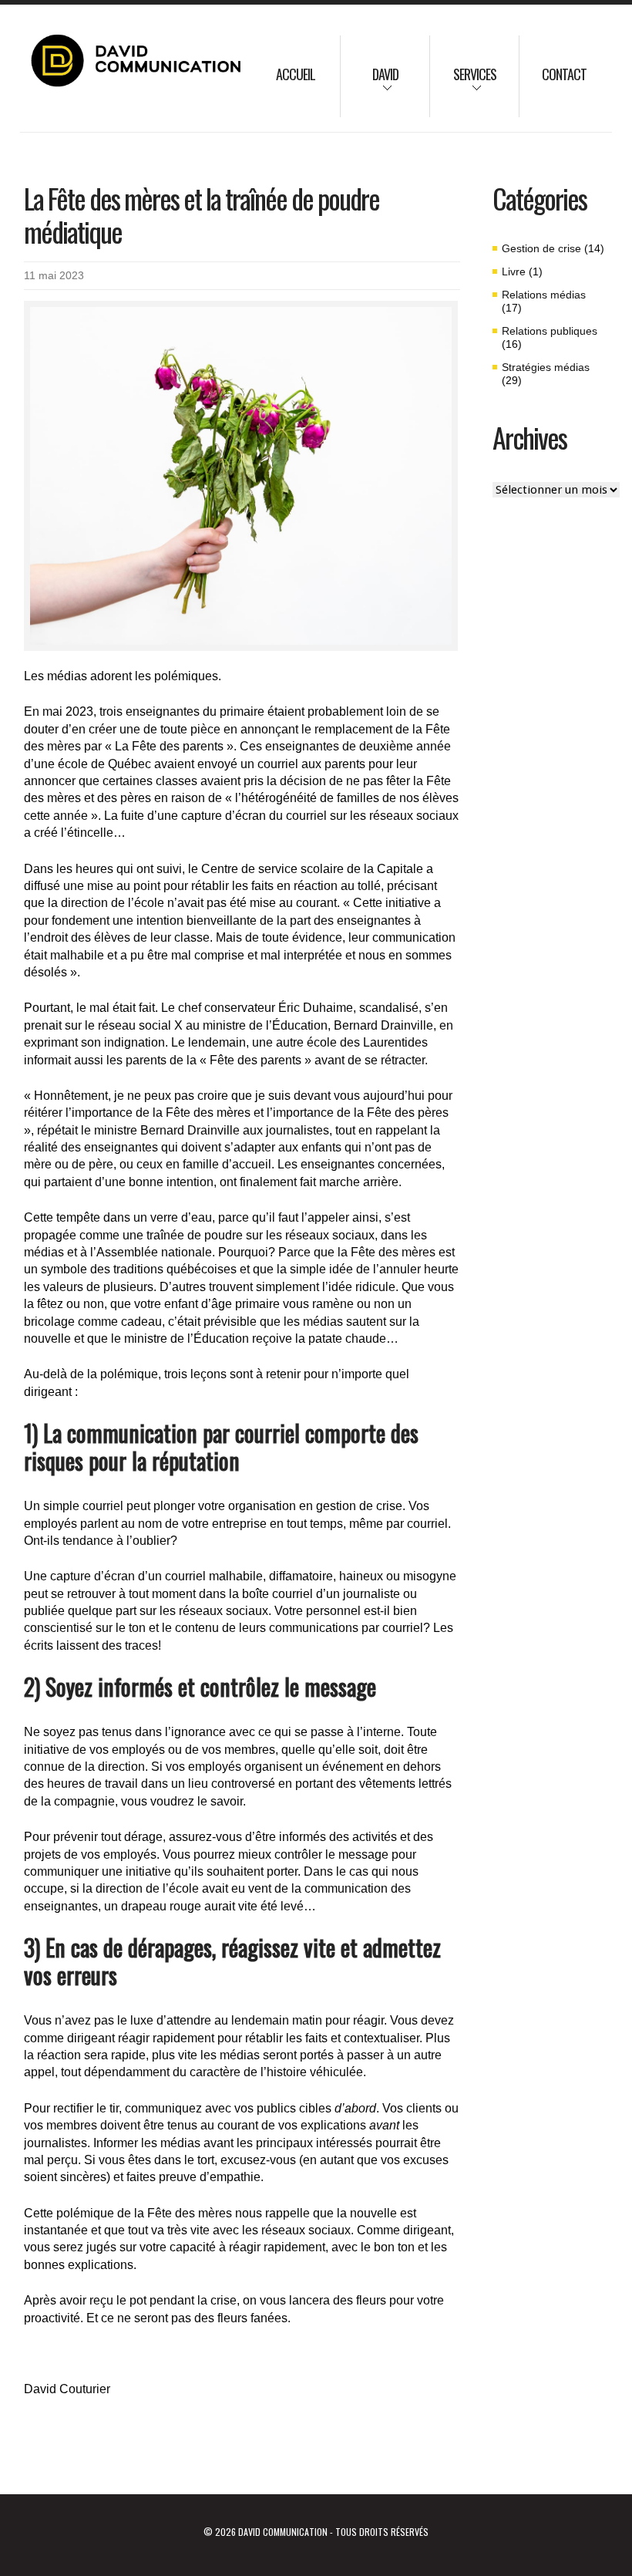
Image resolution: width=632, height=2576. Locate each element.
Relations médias (544, 295)
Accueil (296, 74)
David (370, 84)
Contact (564, 74)
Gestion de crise (541, 248)
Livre (514, 271)
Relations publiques (550, 331)
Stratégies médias (546, 367)
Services (463, 84)
